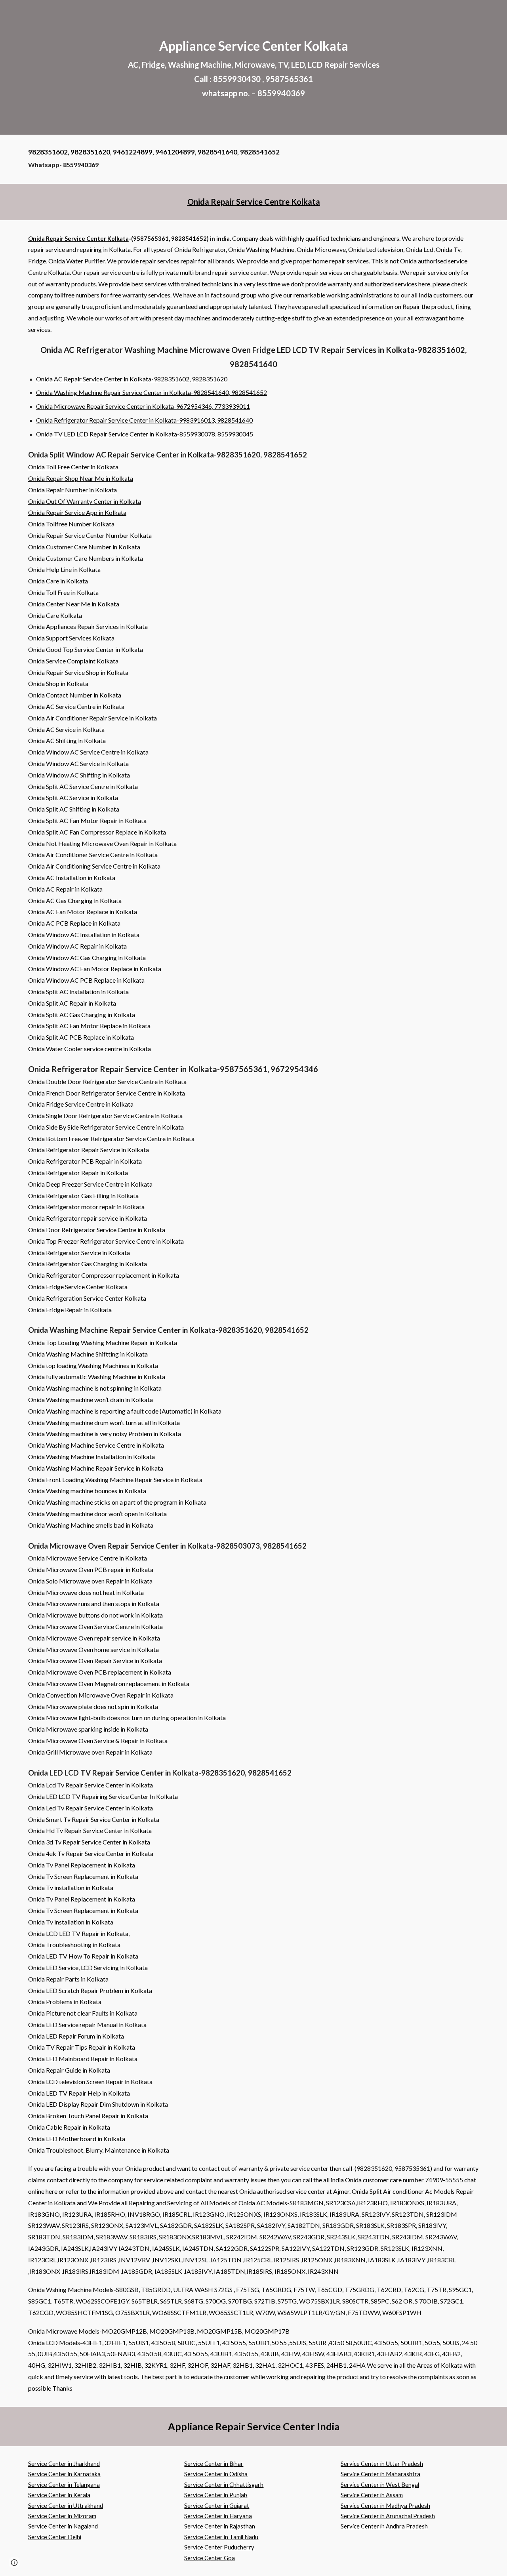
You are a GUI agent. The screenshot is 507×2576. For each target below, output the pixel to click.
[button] (14, 2563)
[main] (253, 67)
